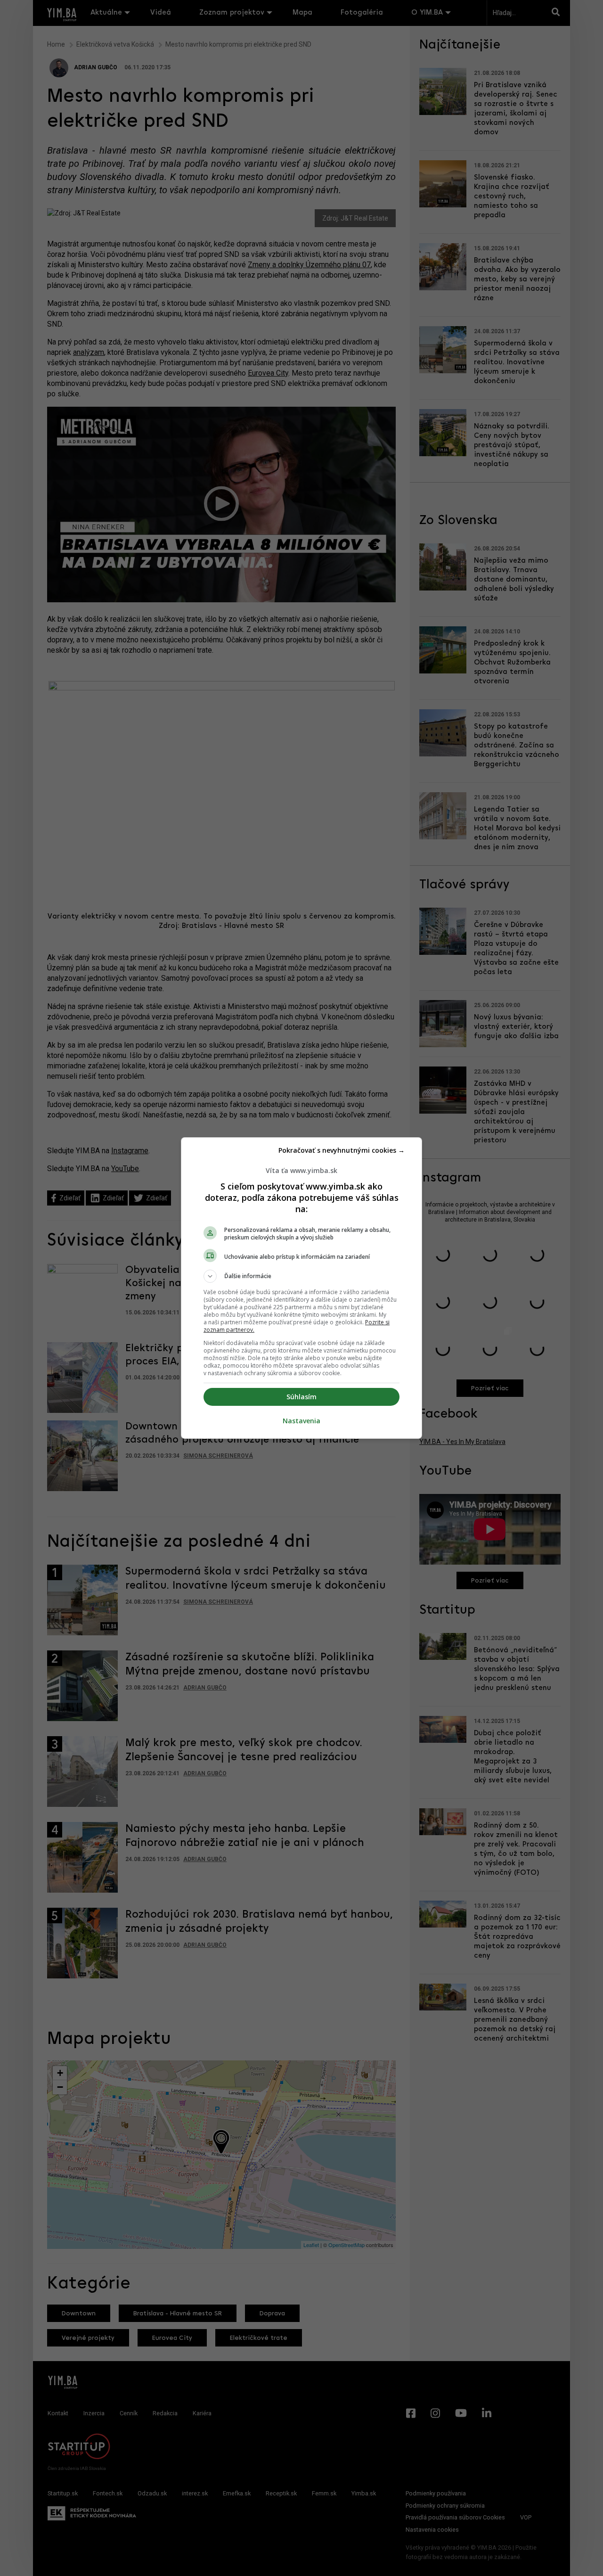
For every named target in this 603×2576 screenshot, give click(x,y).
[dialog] (301, 1288)
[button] (301, 1276)
